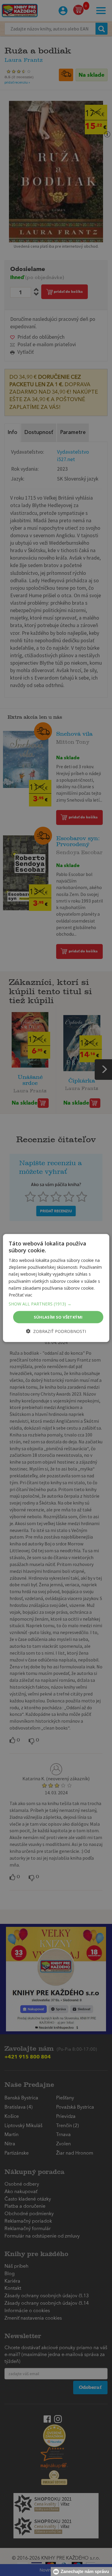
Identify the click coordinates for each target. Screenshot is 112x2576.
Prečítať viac (20, 1295)
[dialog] (56, 1288)
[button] (56, 1304)
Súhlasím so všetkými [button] (58, 1317)
